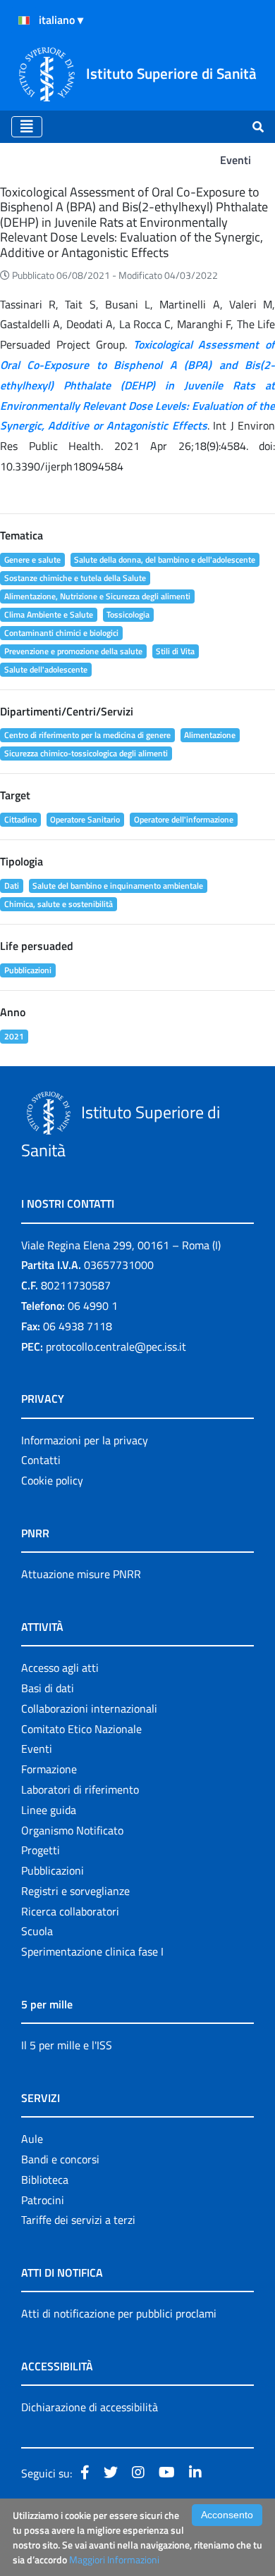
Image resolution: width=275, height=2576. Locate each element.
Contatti (41, 1460)
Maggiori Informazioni (114, 2559)
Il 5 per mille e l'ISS (67, 2045)
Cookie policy (52, 1480)
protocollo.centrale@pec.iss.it (116, 1346)
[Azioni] (24, 20)
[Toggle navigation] (27, 127)
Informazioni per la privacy (85, 1440)
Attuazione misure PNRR (81, 1574)
